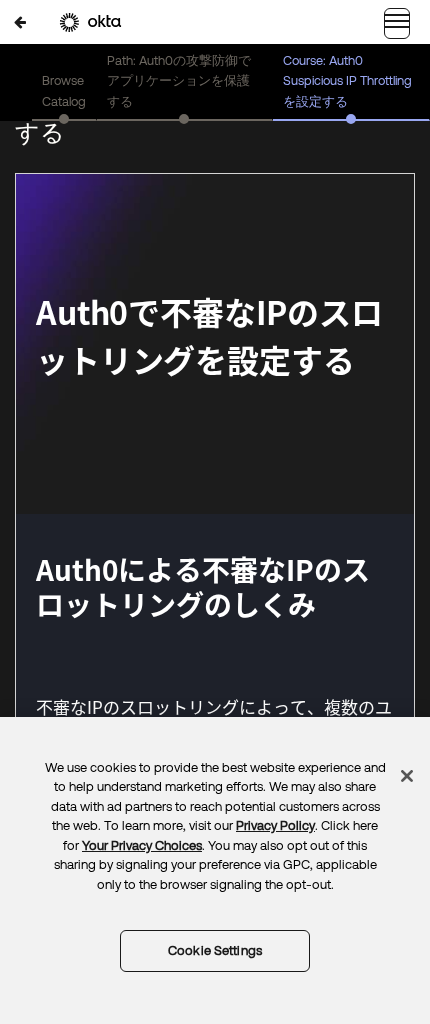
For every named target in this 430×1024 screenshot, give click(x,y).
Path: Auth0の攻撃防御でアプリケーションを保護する (179, 81)
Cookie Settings (215, 950)
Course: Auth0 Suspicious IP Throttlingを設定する (347, 81)
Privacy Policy (275, 825)
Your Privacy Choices (142, 845)
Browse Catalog (64, 90)
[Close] (407, 776)
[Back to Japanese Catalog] (20, 21)
